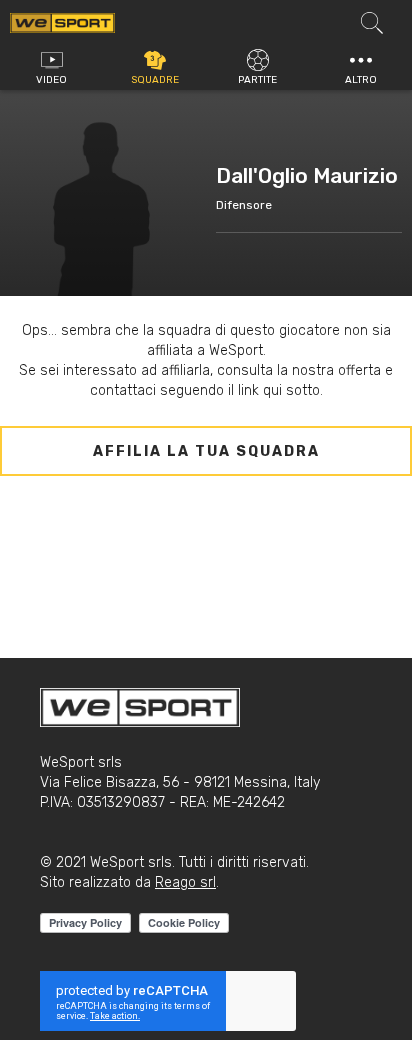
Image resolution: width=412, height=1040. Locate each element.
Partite (257, 80)
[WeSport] (62, 22)
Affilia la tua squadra (206, 451)
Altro (361, 80)
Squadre (155, 80)
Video (51, 80)
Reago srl (185, 882)
